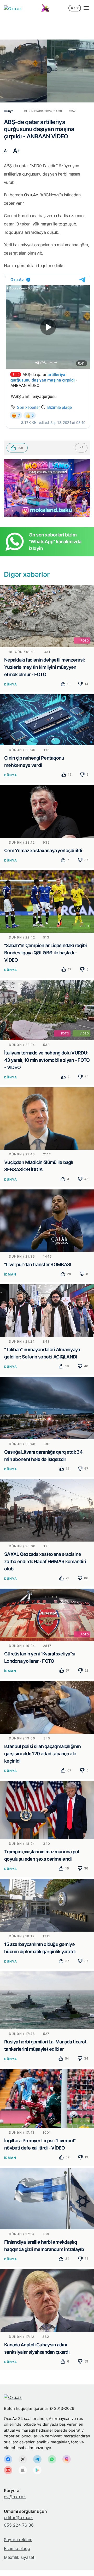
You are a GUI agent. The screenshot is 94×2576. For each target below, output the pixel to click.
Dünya (11, 684)
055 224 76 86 (19, 2525)
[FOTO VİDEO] (47, 1009)
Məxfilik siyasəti (20, 2557)
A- (6, 151)
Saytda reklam (18, 2540)
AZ (73, 8)
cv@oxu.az (15, 2497)
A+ (17, 151)
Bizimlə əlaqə (17, 2548)
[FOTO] (47, 616)
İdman (10, 1274)
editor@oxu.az (18, 2517)
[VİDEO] (47, 901)
